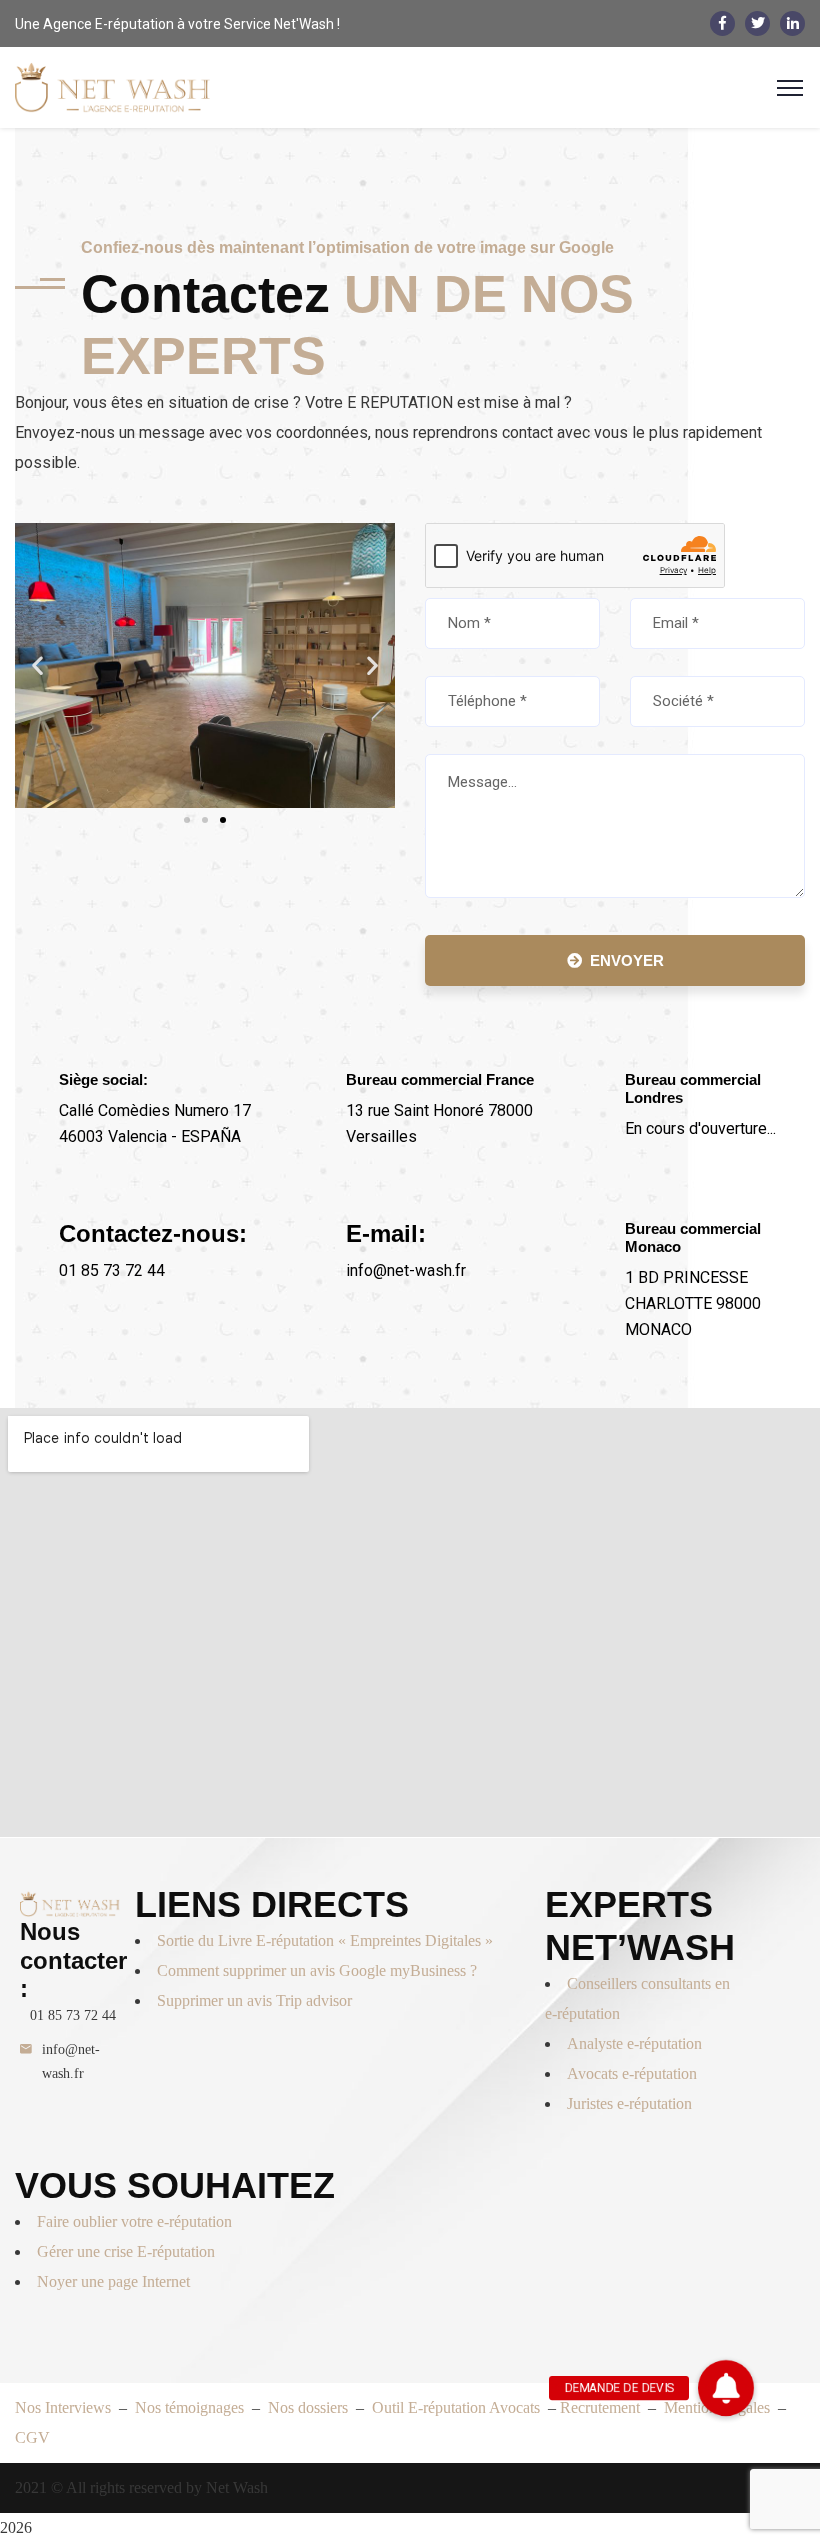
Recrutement (600, 2407)
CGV (32, 2437)
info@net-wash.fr (71, 2061)
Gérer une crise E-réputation (126, 2251)
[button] (37, 665)
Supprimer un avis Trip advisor (254, 2000)
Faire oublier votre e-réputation (134, 2221)
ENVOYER (627, 960)
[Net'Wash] (112, 86)
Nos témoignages (191, 2407)
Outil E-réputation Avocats (458, 2407)
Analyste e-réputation (634, 2043)
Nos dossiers (308, 2407)
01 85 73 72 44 (73, 2015)
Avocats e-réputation (632, 2073)
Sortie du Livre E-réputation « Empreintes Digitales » (327, 1940)
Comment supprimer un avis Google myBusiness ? (317, 1970)
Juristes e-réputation (629, 2103)
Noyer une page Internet (113, 2281)
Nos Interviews (63, 2407)
